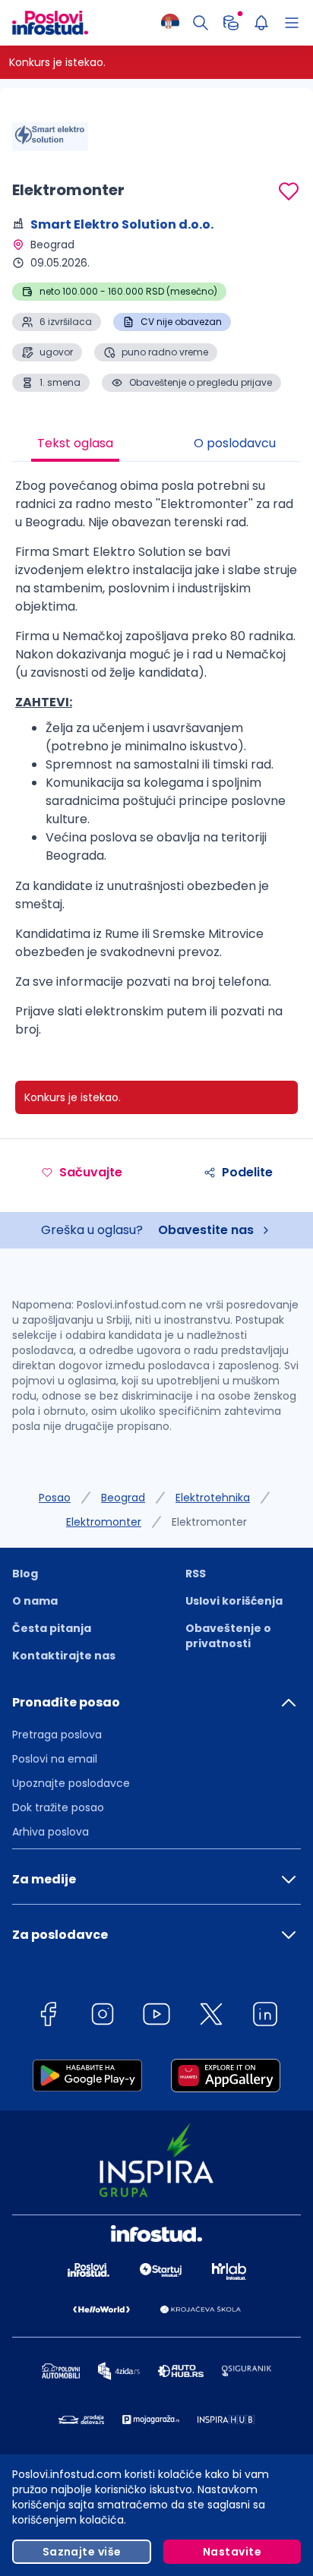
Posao (55, 1498)
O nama (35, 1601)
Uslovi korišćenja (234, 1601)
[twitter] (211, 2017)
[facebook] (48, 2017)
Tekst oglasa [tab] (75, 443)
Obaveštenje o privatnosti (228, 1636)
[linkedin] (265, 2017)
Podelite (247, 1172)
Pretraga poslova (57, 1735)
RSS (196, 1574)
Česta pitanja (52, 1628)
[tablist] (156, 445)
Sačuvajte (91, 1172)
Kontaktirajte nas (64, 1656)
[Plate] (231, 23)
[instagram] (103, 2017)
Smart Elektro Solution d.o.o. (122, 224)
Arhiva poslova (51, 1832)
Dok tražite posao (58, 1807)
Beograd (123, 1498)
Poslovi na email (55, 1759)
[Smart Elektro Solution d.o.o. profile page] (50, 137)
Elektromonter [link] (209, 1522)
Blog (25, 1574)
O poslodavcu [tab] (235, 443)
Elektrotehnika (213, 1498)
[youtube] (156, 2017)
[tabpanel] (156, 764)
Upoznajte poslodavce (71, 1783)
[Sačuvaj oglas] (289, 191)
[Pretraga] (201, 23)
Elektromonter (104, 1522)
